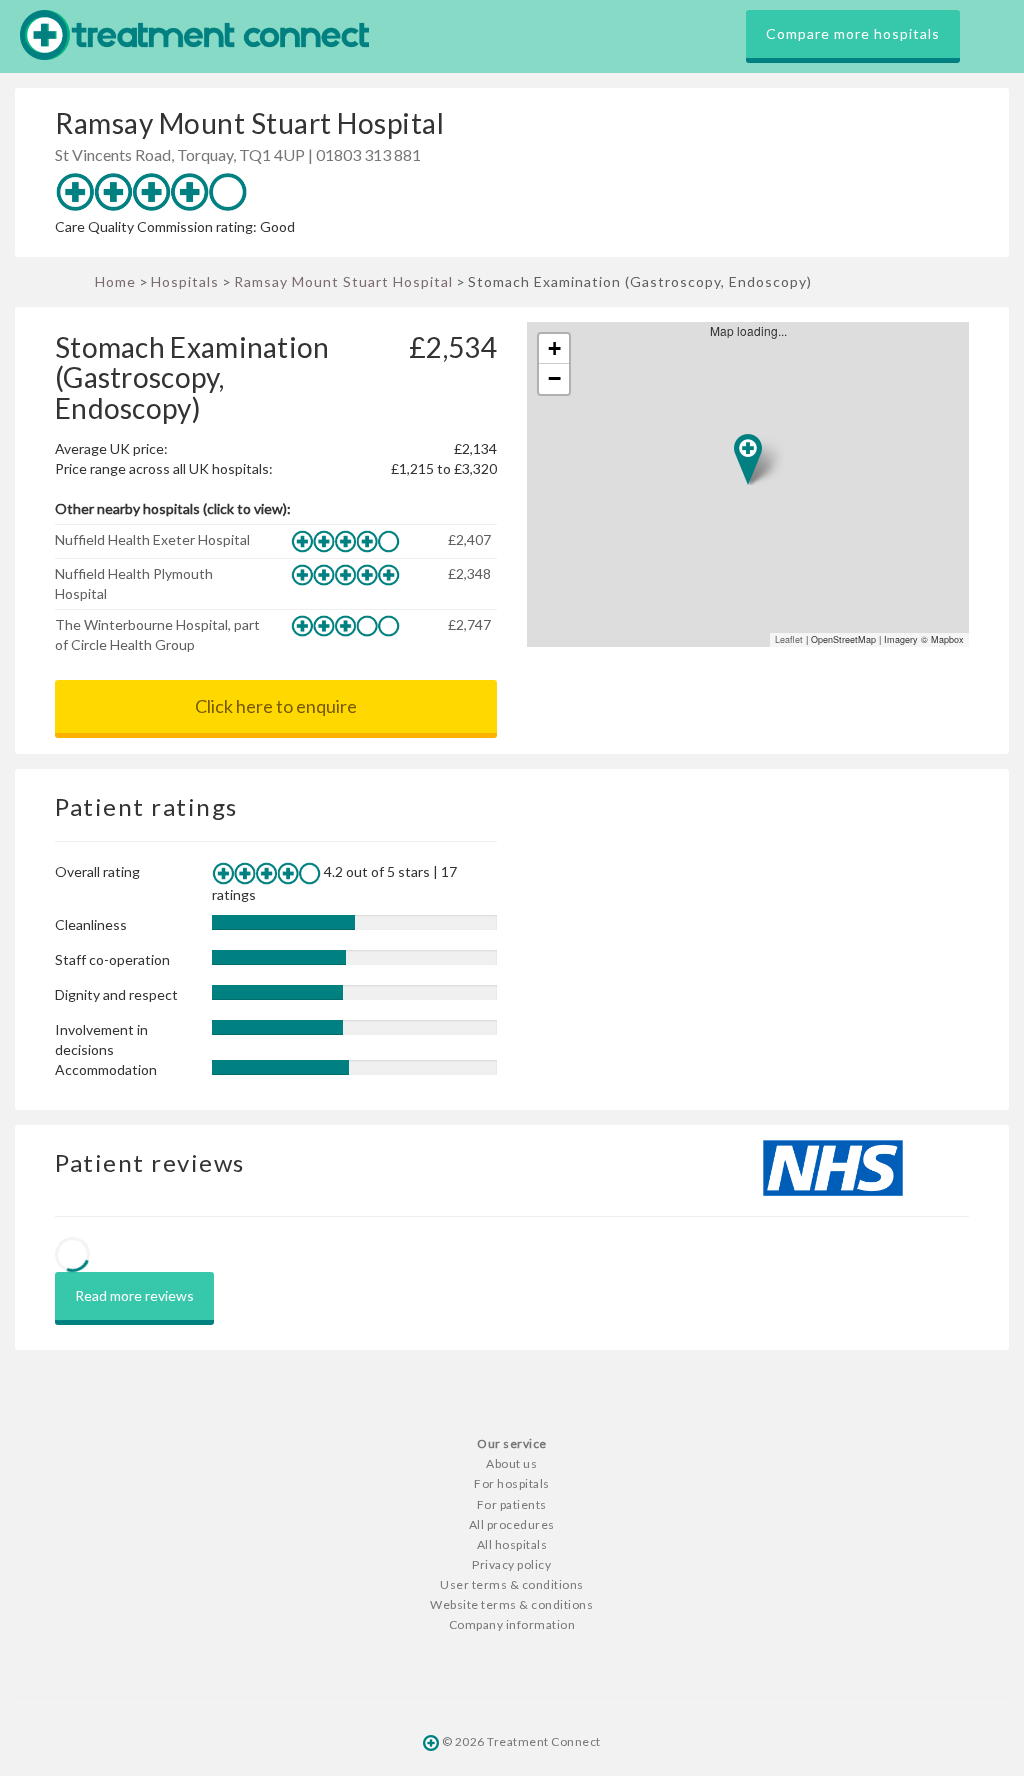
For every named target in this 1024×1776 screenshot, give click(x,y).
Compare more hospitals (853, 33)
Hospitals (185, 281)
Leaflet (789, 639)
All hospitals (512, 1544)
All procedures (512, 1524)
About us (511, 1463)
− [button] (554, 378)
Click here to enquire (276, 706)
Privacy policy (511, 1564)
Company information (512, 1624)
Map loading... (756, 484)
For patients (512, 1504)
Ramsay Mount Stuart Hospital (343, 281)
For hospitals (512, 1483)
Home (115, 281)
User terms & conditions (512, 1584)
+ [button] (554, 348)
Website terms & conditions (511, 1604)
